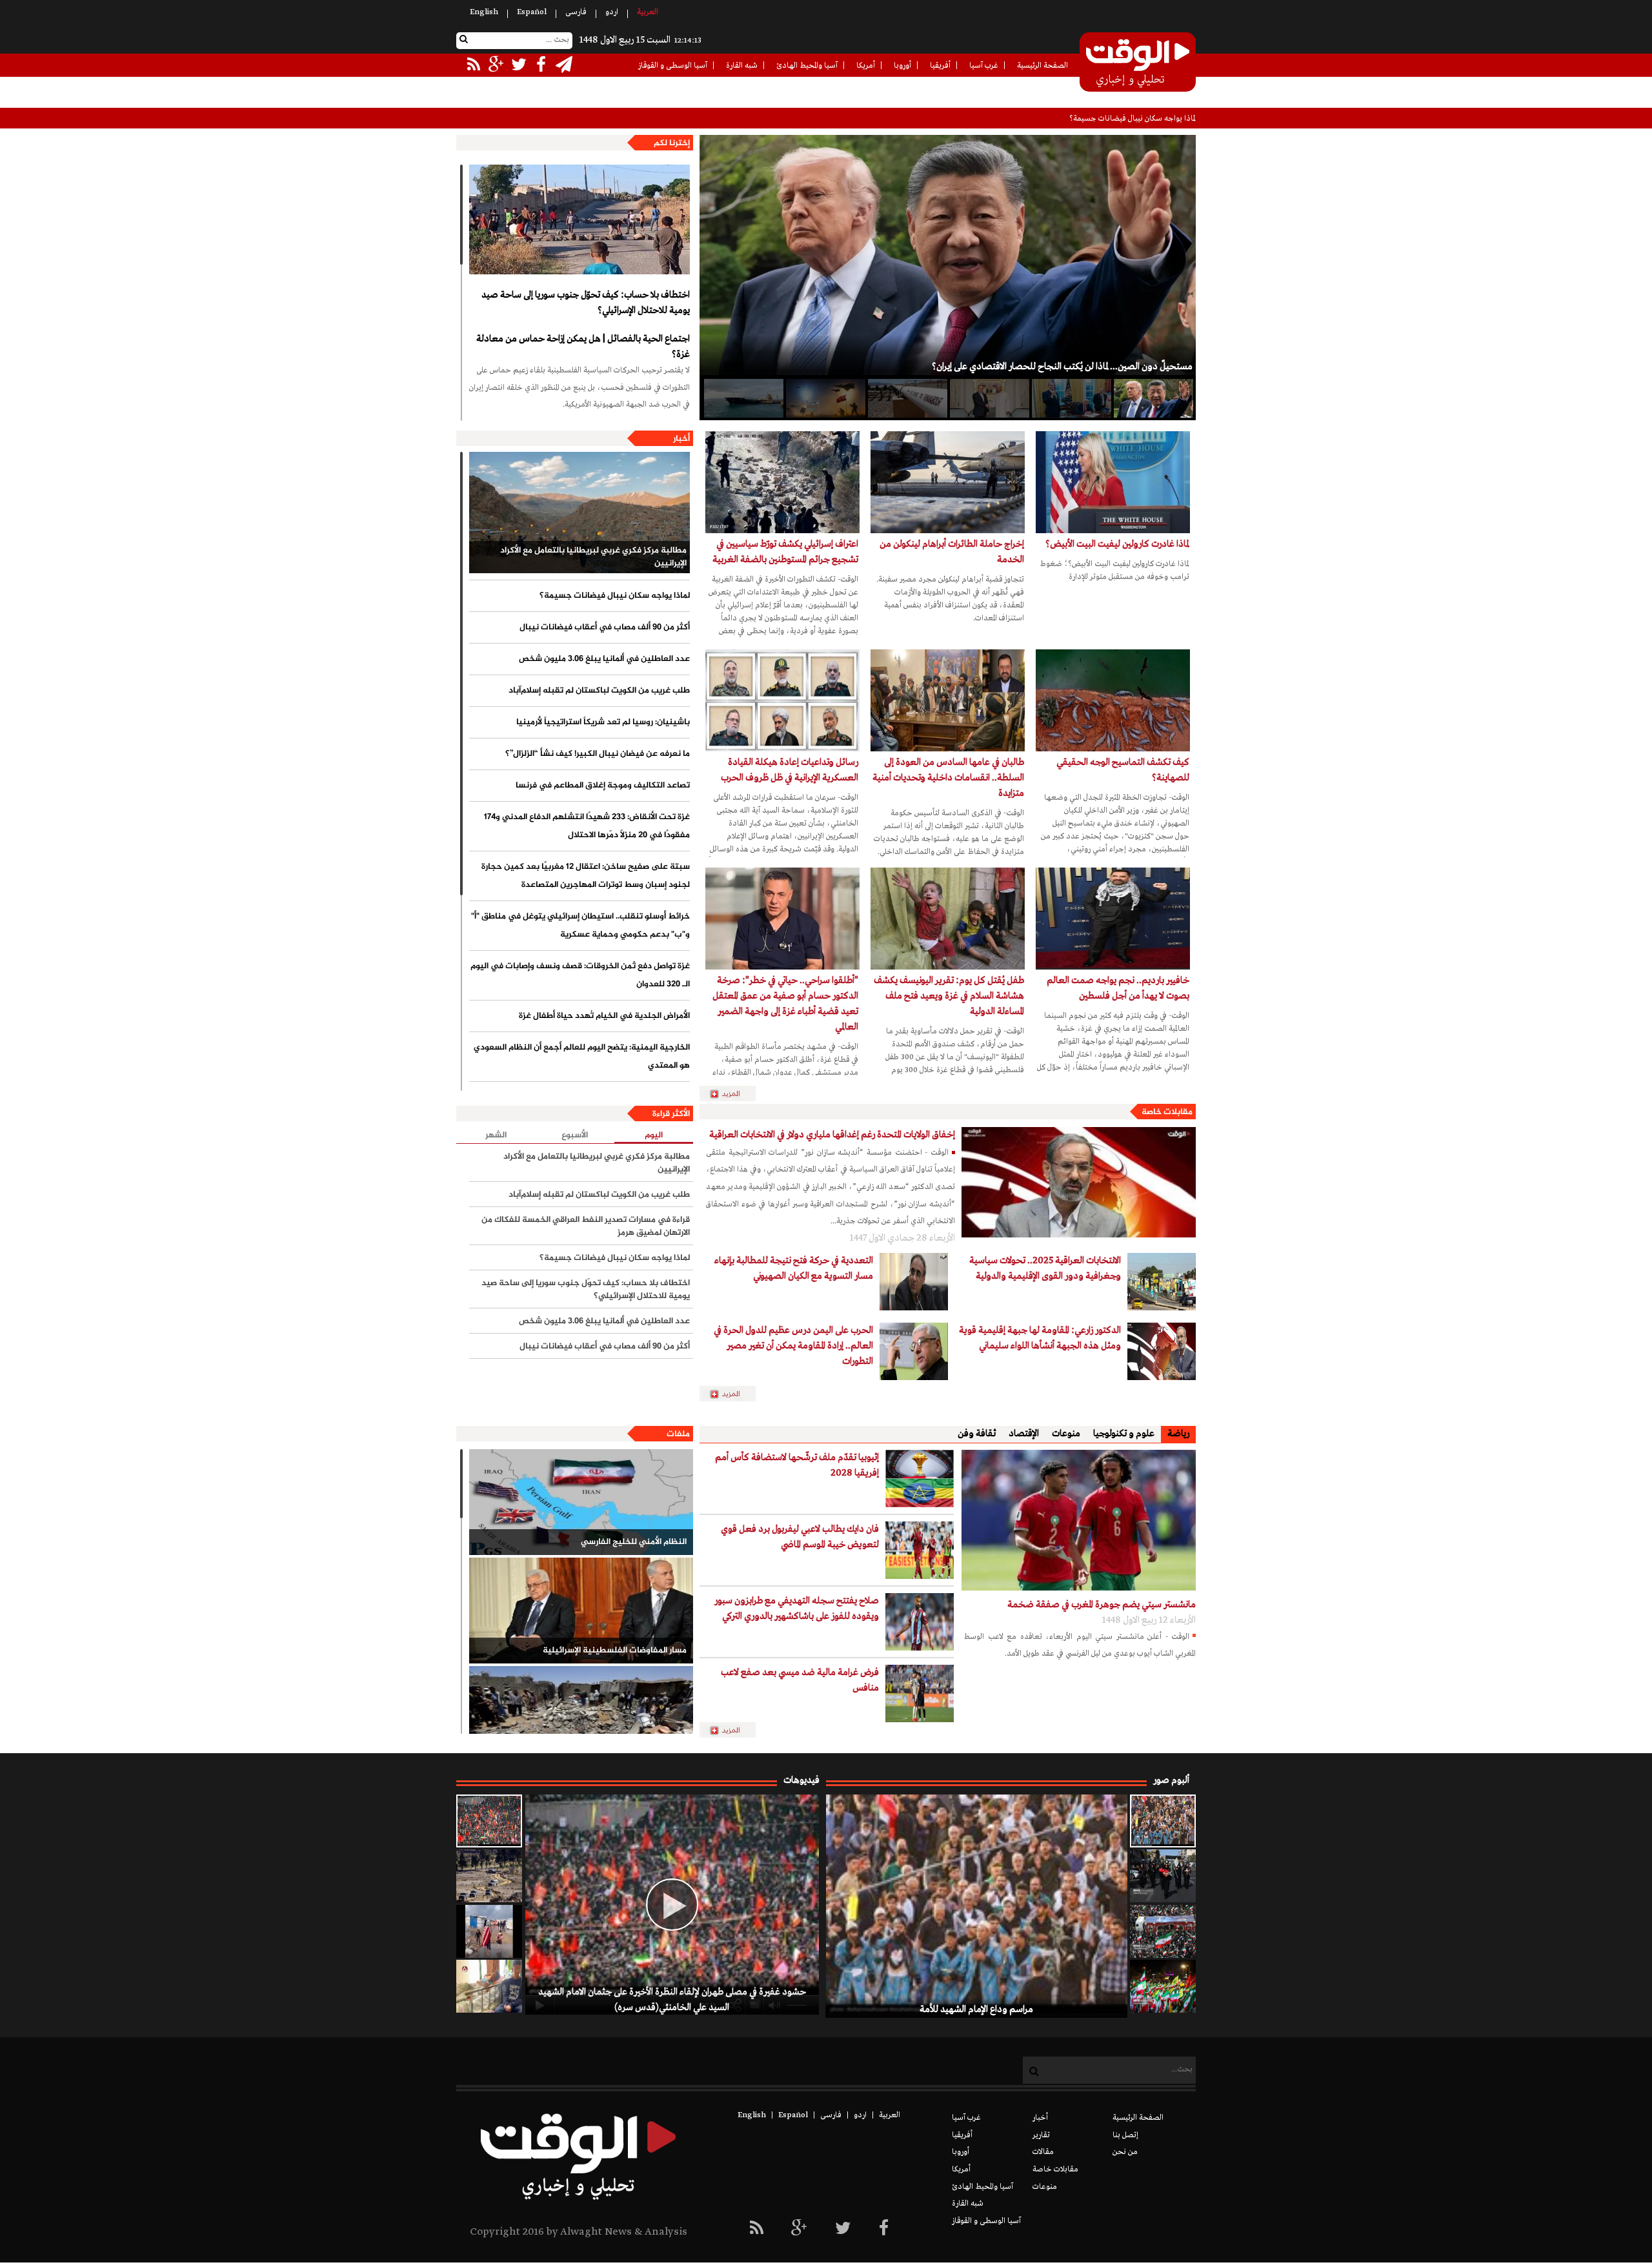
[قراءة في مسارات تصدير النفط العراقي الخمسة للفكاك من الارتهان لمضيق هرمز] (907, 398)
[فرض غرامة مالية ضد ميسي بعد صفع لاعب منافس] (920, 1693)
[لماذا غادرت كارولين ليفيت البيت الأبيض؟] (1113, 482)
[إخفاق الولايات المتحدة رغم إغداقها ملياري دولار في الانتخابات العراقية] (1079, 1182)
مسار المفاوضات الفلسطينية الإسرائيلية (615, 1651)
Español (532, 12)
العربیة (648, 12)
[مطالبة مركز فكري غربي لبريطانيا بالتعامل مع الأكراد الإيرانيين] (579, 513)
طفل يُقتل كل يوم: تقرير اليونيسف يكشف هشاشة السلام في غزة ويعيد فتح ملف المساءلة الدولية (949, 996)
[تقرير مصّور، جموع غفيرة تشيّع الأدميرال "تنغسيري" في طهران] (1163, 1931)
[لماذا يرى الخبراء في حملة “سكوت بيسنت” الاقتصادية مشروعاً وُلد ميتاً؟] (1071, 398)
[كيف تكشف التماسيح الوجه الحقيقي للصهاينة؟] (1113, 700)
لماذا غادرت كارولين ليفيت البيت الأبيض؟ (1117, 544)
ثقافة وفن (977, 1434)
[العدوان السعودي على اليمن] (581, 1719)
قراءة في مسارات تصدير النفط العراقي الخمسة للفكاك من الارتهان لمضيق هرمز (586, 1226)
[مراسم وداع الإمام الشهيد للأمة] (1163, 1821)
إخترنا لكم (672, 143)
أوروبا (902, 66)
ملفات (678, 1434)
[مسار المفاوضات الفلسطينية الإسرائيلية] (581, 1611)
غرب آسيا (984, 66)
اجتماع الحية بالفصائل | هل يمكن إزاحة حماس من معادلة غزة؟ (583, 347)
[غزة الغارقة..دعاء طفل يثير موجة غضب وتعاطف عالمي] (489, 1931)
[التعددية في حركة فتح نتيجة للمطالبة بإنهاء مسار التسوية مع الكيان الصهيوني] (914, 1282)
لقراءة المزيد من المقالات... (733, 1094)
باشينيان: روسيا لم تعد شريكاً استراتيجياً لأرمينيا (603, 722)
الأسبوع (575, 1135)
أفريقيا (940, 66)
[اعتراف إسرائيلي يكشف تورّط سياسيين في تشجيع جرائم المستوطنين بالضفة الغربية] (782, 482)
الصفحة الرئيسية (1043, 66)
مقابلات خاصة (1167, 1112)
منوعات (1066, 1434)
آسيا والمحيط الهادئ (807, 66)
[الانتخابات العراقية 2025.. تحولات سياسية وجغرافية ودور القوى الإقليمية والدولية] (1162, 1282)
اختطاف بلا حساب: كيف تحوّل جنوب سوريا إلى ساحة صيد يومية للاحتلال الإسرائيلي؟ (586, 303)
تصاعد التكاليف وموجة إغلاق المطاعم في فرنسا (603, 786)
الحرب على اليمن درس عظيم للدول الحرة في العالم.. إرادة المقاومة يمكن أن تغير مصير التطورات (793, 1346)
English (484, 12)
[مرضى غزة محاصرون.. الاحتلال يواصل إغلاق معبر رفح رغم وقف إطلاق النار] (489, 1986)
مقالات (1043, 2152)
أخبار (681, 439)
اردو (612, 12)
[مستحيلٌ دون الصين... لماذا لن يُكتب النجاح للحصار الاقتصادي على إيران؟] (1153, 398)
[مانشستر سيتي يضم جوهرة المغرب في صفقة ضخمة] (1079, 1520)
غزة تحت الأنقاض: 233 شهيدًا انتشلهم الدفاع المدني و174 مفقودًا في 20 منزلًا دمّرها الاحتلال (587, 826)
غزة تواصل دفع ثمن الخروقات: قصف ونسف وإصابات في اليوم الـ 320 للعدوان (580, 975)
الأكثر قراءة (671, 1114)
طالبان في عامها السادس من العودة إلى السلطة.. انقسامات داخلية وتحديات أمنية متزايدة (948, 778)
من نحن (1125, 2152)
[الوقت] (1138, 63)
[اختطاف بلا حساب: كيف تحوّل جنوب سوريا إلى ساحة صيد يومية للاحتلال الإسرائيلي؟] (579, 219)
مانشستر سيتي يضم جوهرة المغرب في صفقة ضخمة (1102, 1605)
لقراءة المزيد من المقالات (733, 1394)
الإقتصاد (1024, 1434)
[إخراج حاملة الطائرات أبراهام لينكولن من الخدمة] (948, 482)
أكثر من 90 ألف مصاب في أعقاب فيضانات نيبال (1123, 119)
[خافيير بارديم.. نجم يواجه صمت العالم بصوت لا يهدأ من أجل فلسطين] (1113, 919)
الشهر (496, 1135)
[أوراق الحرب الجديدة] (743, 398)
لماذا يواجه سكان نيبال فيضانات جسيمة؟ (615, 596)
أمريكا (866, 66)
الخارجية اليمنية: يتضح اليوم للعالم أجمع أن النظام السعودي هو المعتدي (582, 1057)
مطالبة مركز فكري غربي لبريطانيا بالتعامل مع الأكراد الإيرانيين (593, 557)
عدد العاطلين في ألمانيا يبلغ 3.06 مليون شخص (604, 659)
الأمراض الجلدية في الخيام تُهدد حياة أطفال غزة (604, 1016)
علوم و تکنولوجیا (1124, 1434)
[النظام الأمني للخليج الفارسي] (581, 1502)
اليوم (654, 1136)
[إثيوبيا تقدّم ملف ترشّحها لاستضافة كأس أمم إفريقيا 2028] (920, 1479)
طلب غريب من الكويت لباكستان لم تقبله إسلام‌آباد (599, 691)
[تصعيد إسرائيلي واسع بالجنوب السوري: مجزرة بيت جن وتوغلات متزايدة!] (489, 1876)
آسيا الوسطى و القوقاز (673, 66)
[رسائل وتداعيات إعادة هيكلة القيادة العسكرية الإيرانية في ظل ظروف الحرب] (782, 700)
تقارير (1041, 2135)
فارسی (576, 12)
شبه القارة (742, 66)
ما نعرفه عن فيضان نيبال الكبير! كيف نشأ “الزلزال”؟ (598, 754)
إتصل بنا (1125, 2135)
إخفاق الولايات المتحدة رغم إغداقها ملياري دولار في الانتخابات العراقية (832, 1135)
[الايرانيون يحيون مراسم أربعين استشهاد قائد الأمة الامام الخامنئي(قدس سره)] (1163, 1876)
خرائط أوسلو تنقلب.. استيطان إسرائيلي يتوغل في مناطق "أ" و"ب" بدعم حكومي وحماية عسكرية (580, 926)
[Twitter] (843, 2229)
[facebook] (884, 2229)
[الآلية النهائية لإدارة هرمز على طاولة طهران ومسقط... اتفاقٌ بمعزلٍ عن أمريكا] (989, 398)
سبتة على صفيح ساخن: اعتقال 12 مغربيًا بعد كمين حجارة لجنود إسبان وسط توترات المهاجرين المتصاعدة (586, 876)
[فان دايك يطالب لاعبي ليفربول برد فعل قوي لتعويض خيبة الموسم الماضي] (920, 1550)
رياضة (1178, 1434)
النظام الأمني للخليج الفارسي (634, 1542)
